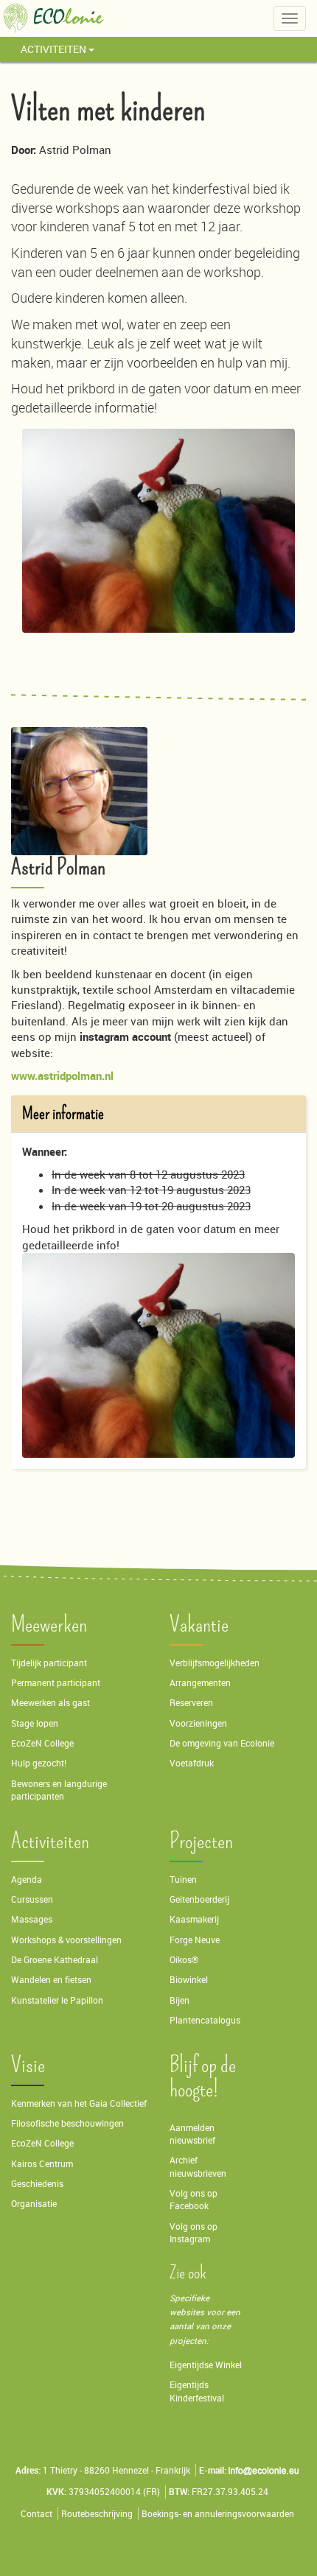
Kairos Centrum (42, 2164)
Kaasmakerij (194, 1919)
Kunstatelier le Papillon (57, 2000)
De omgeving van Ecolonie (222, 1743)
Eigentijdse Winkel (206, 2365)
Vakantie (199, 1625)
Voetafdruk (192, 1763)
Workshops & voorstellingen (66, 1940)
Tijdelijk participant (49, 1663)
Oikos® (184, 1960)
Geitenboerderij (199, 1899)
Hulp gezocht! (39, 1763)
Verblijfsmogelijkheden (215, 1663)
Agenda (27, 1880)
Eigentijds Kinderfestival (197, 2391)
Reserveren (191, 1703)
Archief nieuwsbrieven (199, 2166)
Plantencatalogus (205, 2020)
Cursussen (32, 1899)
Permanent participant (56, 1683)
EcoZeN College (42, 1743)
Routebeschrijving (97, 2514)
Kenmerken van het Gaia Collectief (79, 2103)
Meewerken (49, 1625)
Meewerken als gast (50, 1703)
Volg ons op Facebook (194, 2200)
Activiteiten (55, 49)
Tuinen (183, 1880)
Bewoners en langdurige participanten (59, 1790)
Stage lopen (35, 1723)
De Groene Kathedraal (55, 1960)
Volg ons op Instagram (194, 2233)
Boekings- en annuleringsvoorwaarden (218, 2514)
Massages (32, 1919)
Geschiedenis (37, 2184)
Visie (28, 2065)
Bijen (180, 2000)
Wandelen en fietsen (51, 1980)
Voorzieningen (198, 1723)
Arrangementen (200, 1683)
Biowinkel (189, 1980)
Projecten (201, 1841)
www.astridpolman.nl (62, 1075)
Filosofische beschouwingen (67, 2123)
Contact (36, 2514)
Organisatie (34, 2204)
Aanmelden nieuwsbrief (192, 2134)
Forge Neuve (195, 1940)
